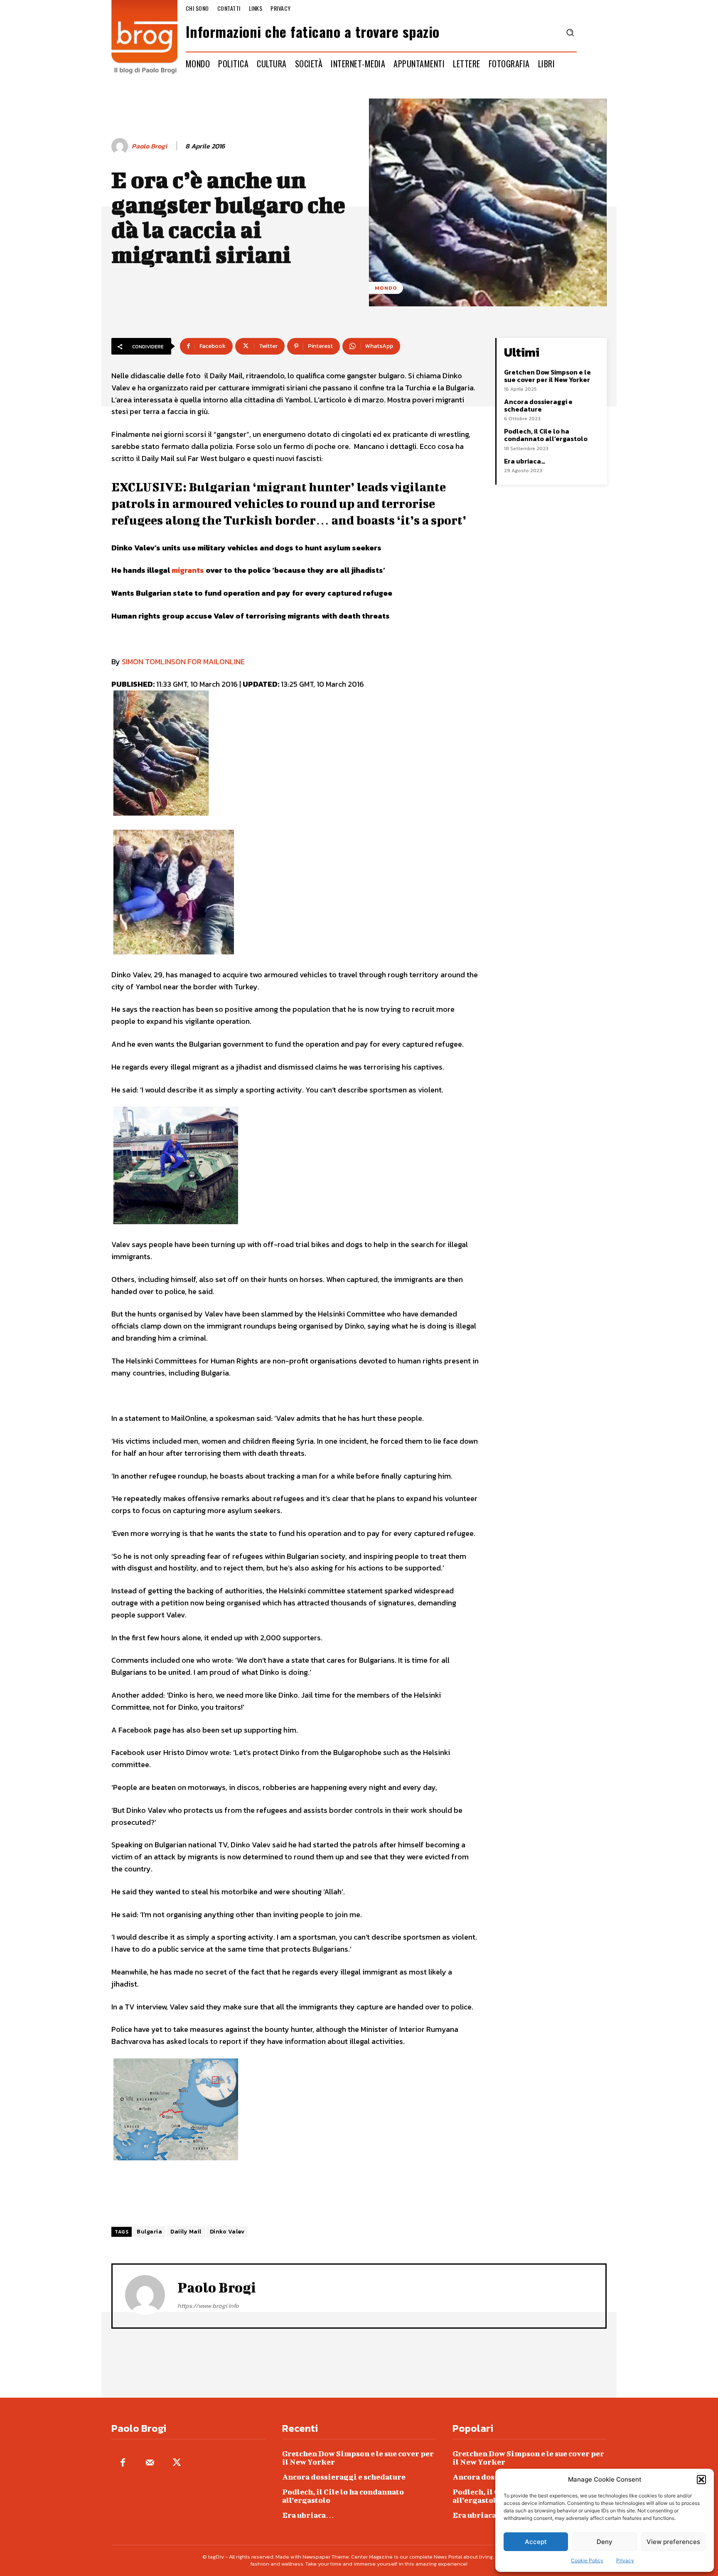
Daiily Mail (186, 2232)
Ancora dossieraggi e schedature (538, 405)
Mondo (386, 288)
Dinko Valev (227, 2232)
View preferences (673, 2542)
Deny (605, 2542)
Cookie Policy (587, 2560)
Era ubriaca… (525, 461)
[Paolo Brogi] (121, 146)
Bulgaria (149, 2232)
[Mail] (150, 2463)
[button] (701, 2480)
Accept (536, 2542)
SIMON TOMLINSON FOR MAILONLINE (183, 662)
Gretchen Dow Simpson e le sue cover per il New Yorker (547, 376)
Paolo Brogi (149, 146)
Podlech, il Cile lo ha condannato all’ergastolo (546, 435)
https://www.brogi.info (208, 2306)
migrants (188, 570)
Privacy (625, 2560)
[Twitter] (177, 2463)
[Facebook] (123, 2463)
